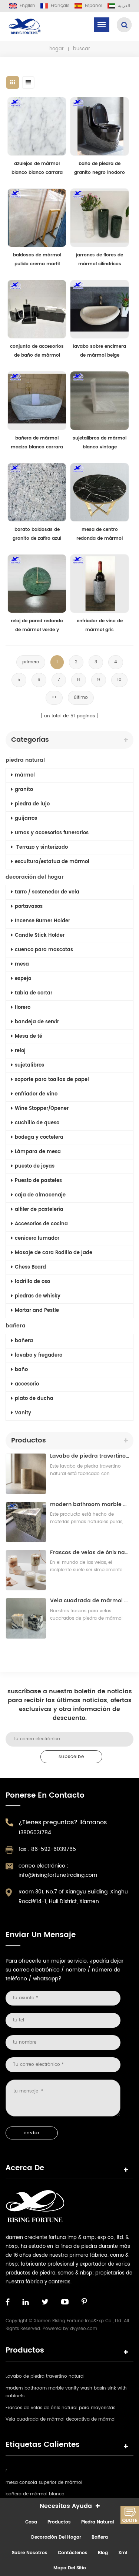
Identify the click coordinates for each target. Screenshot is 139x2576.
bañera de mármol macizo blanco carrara (37, 443)
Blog (103, 2553)
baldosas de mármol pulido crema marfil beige (37, 260)
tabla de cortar (34, 993)
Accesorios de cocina (41, 1224)
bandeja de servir (37, 1022)
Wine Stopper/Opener (42, 1109)
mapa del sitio (70, 2568)
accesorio (27, 1384)
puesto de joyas (35, 1166)
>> (54, 698)
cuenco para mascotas (44, 950)
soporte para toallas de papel (52, 1080)
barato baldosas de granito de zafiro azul (37, 534)
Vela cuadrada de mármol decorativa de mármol (90, 1601)
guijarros (26, 819)
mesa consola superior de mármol (44, 2483)
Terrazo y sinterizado (41, 847)
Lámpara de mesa (38, 1152)
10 (119, 680)
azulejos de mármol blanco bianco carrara (37, 168)
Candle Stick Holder (40, 935)
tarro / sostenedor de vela (47, 892)
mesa (22, 964)
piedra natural (25, 760)
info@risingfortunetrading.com (58, 1875)
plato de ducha (34, 1399)
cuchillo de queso (37, 1123)
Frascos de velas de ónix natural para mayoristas (90, 1553)
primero (31, 662)
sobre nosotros (30, 2553)
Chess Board (30, 1267)
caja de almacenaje (40, 1195)
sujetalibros (29, 1065)
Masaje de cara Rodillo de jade (54, 1253)
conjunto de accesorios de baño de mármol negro (37, 351)
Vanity (23, 1413)
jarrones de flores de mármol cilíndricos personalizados (100, 260)
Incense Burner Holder (42, 921)
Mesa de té (29, 1036)
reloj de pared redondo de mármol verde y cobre (37, 626)
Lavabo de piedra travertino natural (90, 1456)
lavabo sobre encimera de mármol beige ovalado (100, 351)
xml (123, 2553)
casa (31, 2522)
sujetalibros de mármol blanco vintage (100, 443)
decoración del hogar (35, 877)
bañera (16, 1326)
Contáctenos (73, 2553)
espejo (23, 979)
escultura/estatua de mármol (52, 862)
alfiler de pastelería (39, 1210)
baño (21, 1370)
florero (23, 1008)
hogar (57, 49)
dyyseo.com (84, 2329)
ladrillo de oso (32, 1282)
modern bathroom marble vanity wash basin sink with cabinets (90, 1504)
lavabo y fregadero (39, 1355)
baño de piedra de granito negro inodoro (100, 168)
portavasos (29, 907)
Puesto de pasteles (38, 1181)
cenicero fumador (37, 1238)
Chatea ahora (130, 2515)
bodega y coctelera (39, 1137)
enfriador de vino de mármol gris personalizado (100, 626)
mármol (25, 775)
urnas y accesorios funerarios (52, 833)
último (81, 698)
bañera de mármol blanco (35, 2494)
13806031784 (35, 1833)
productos (59, 2522)
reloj (20, 1051)
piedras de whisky (38, 1296)
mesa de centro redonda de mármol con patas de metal (100, 535)
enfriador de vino (36, 1094)
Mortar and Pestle (37, 1311)
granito (24, 790)
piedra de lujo (32, 804)
